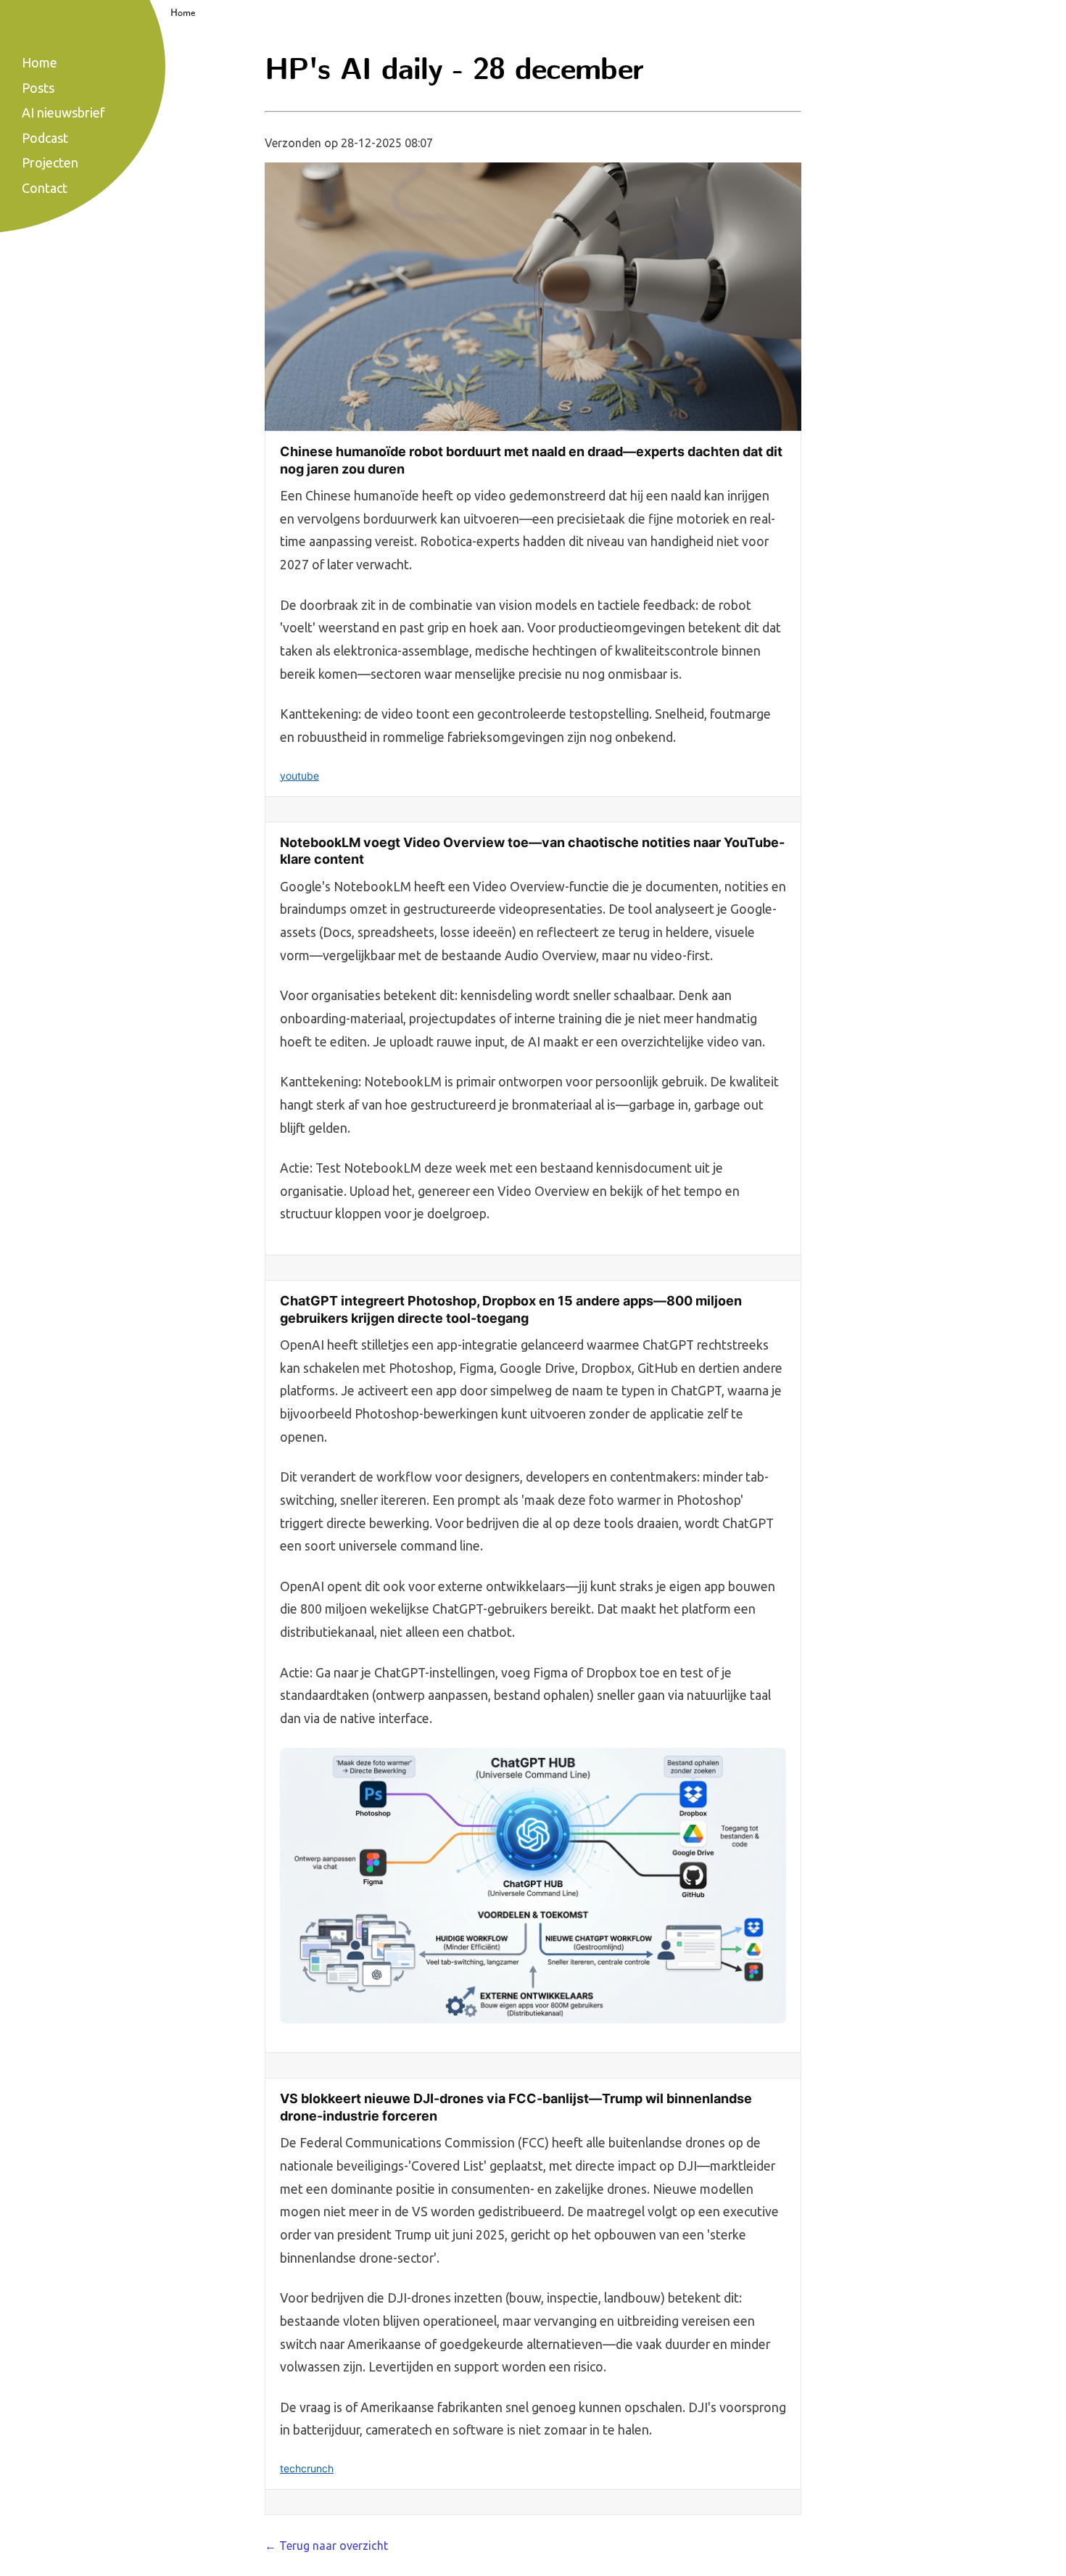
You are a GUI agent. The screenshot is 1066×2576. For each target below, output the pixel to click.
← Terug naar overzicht (326, 2546)
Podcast (45, 138)
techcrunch (307, 2468)
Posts (38, 88)
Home (183, 13)
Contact (45, 188)
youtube (299, 776)
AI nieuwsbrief (63, 112)
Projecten (50, 162)
